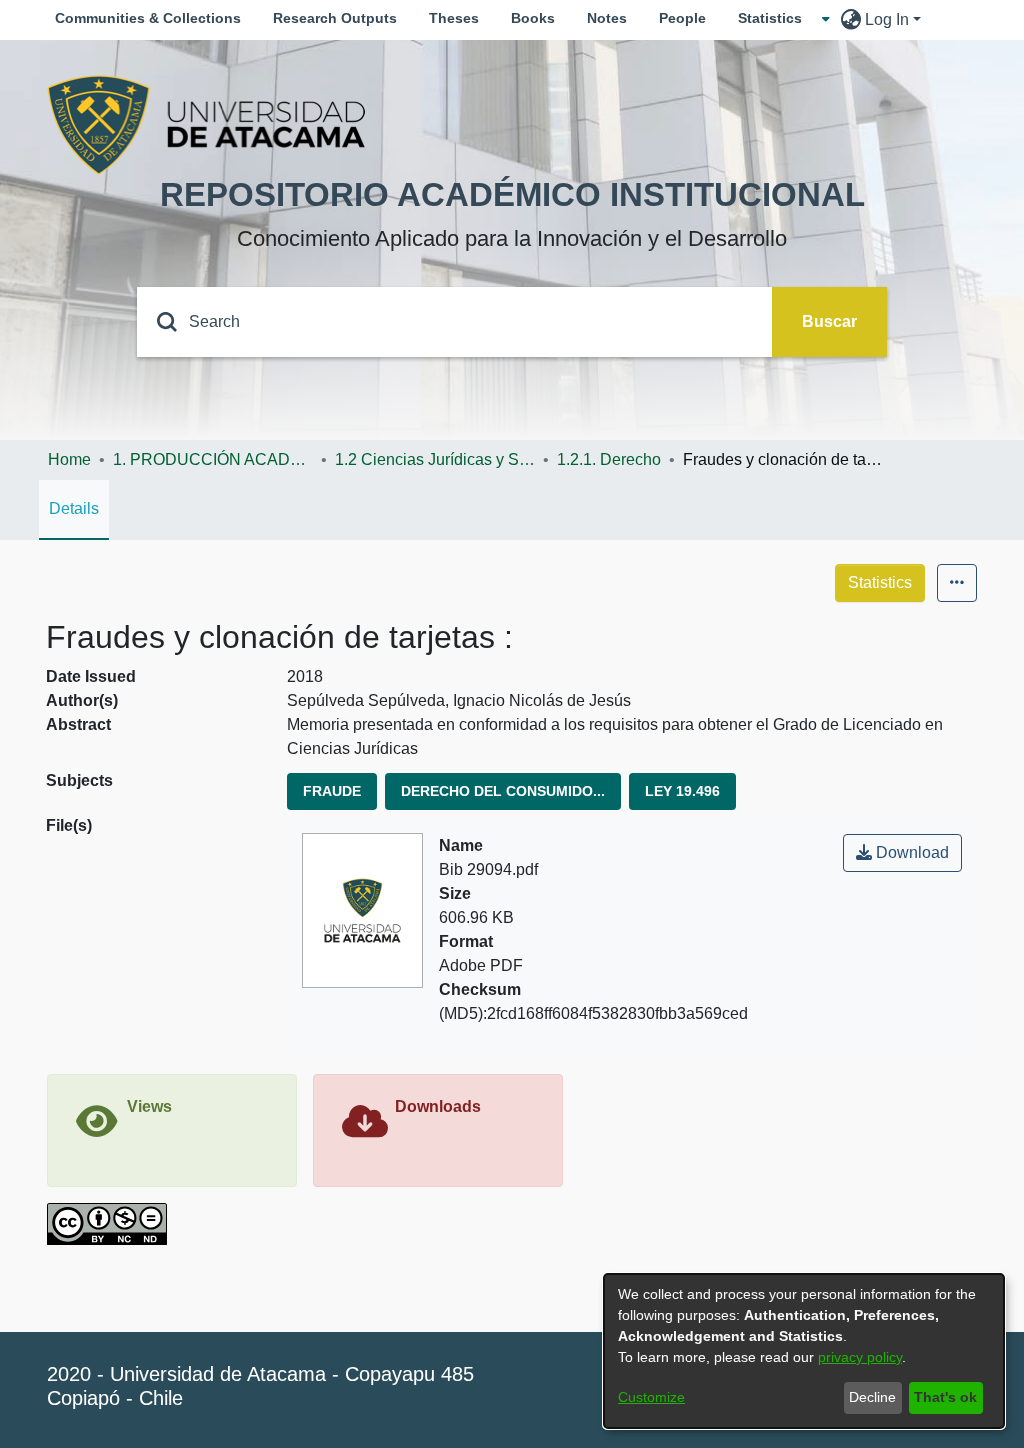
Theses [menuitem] (454, 18)
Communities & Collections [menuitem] (148, 18)
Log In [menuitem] (887, 19)
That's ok (945, 1397)
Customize (651, 1397)
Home (69, 459)
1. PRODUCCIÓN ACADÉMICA (213, 459)
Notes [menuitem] (607, 18)
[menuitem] (776, 18)
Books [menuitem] (533, 18)
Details (74, 508)
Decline (872, 1397)
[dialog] (804, 1351)
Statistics (880, 582)
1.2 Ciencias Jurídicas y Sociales (435, 459)
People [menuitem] (682, 18)
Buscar (829, 321)
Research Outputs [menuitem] (335, 18)
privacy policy (860, 1357)
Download (910, 852)
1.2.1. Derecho (609, 459)
